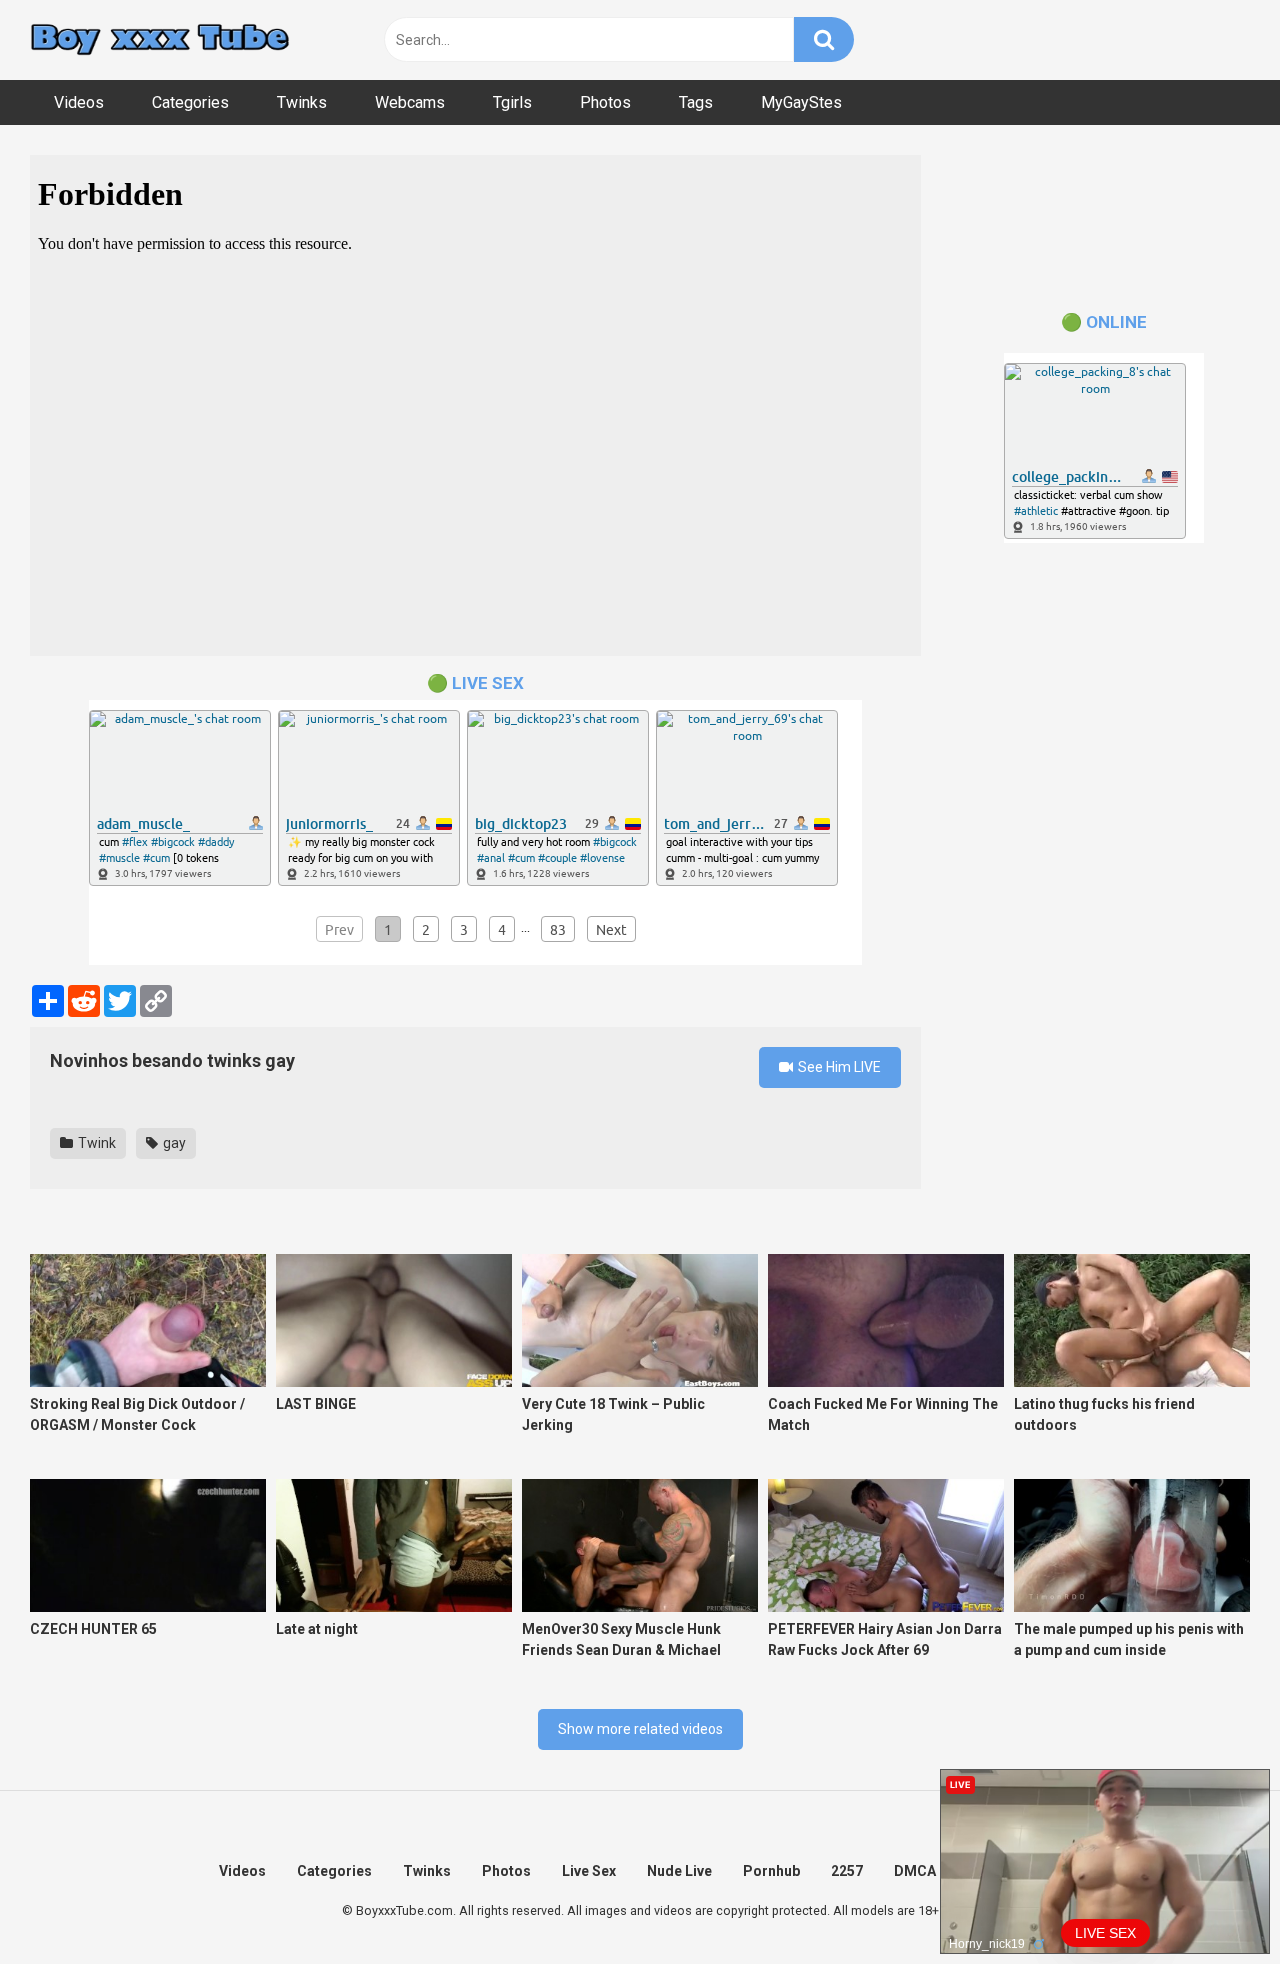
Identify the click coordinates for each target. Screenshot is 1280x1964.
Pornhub (771, 1871)
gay (173, 1143)
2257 (847, 1871)
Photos (605, 102)
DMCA (915, 1871)
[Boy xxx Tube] (160, 40)
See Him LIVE (838, 1067)
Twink (95, 1143)
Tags (696, 102)
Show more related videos (640, 1729)
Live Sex (589, 1871)
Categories (190, 102)
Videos (79, 102)
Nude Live (679, 1871)
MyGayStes (801, 102)
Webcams (410, 102)
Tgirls (512, 102)
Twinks (302, 102)
